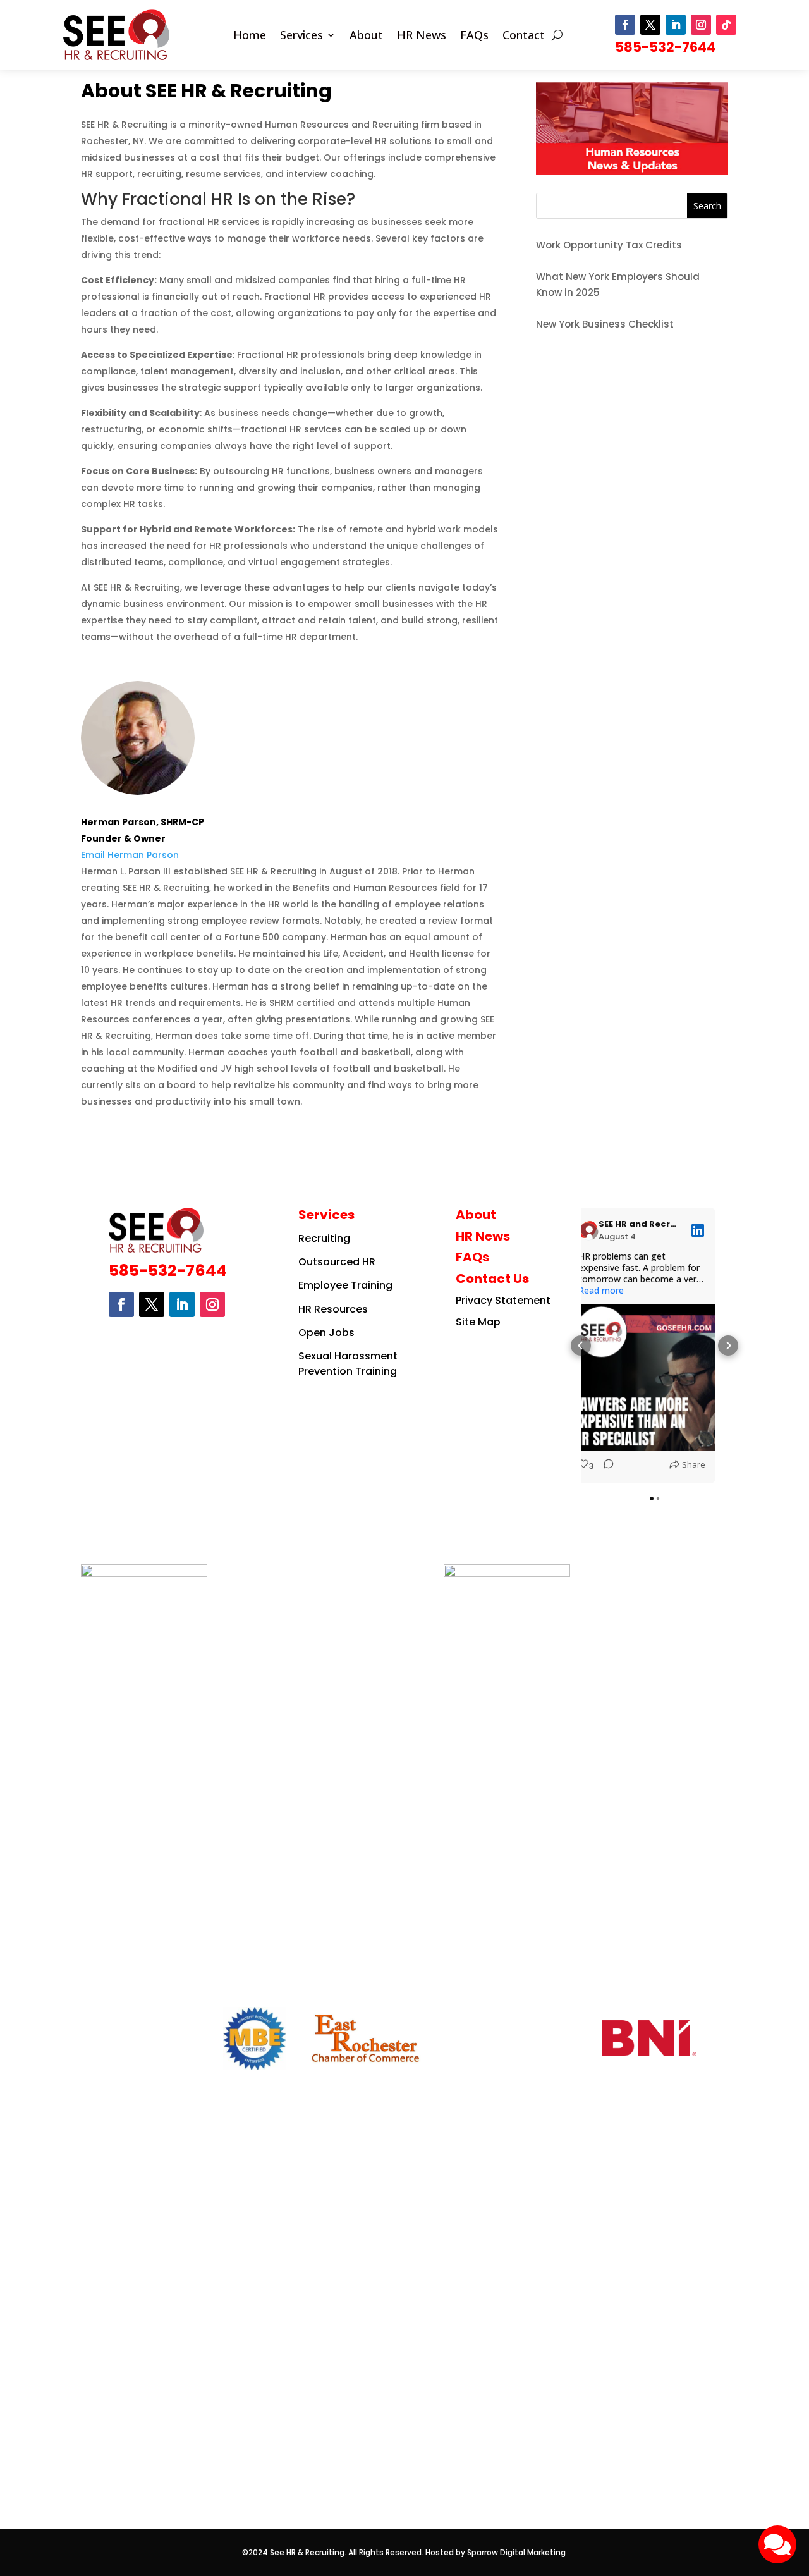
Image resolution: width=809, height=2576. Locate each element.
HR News (422, 36)
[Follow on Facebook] (625, 25)
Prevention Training (348, 1371)
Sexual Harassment (348, 1356)
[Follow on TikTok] (726, 25)
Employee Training (345, 1285)
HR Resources (333, 1309)
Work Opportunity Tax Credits (609, 245)
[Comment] (604, 1466)
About (366, 36)
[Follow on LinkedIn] (676, 25)
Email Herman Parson (130, 855)
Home (250, 36)
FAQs (474, 36)
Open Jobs (326, 1333)
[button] (581, 1346)
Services (301, 36)
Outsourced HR (337, 1262)
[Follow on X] (650, 25)
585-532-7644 (665, 47)
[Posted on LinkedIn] (698, 1230)
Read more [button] (601, 1291)
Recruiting (324, 1238)
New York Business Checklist (605, 324)
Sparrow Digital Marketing (517, 2552)
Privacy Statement (503, 1300)
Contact (524, 36)
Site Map (478, 1322)
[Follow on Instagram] (701, 25)
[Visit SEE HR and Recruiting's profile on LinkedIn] (588, 1230)
